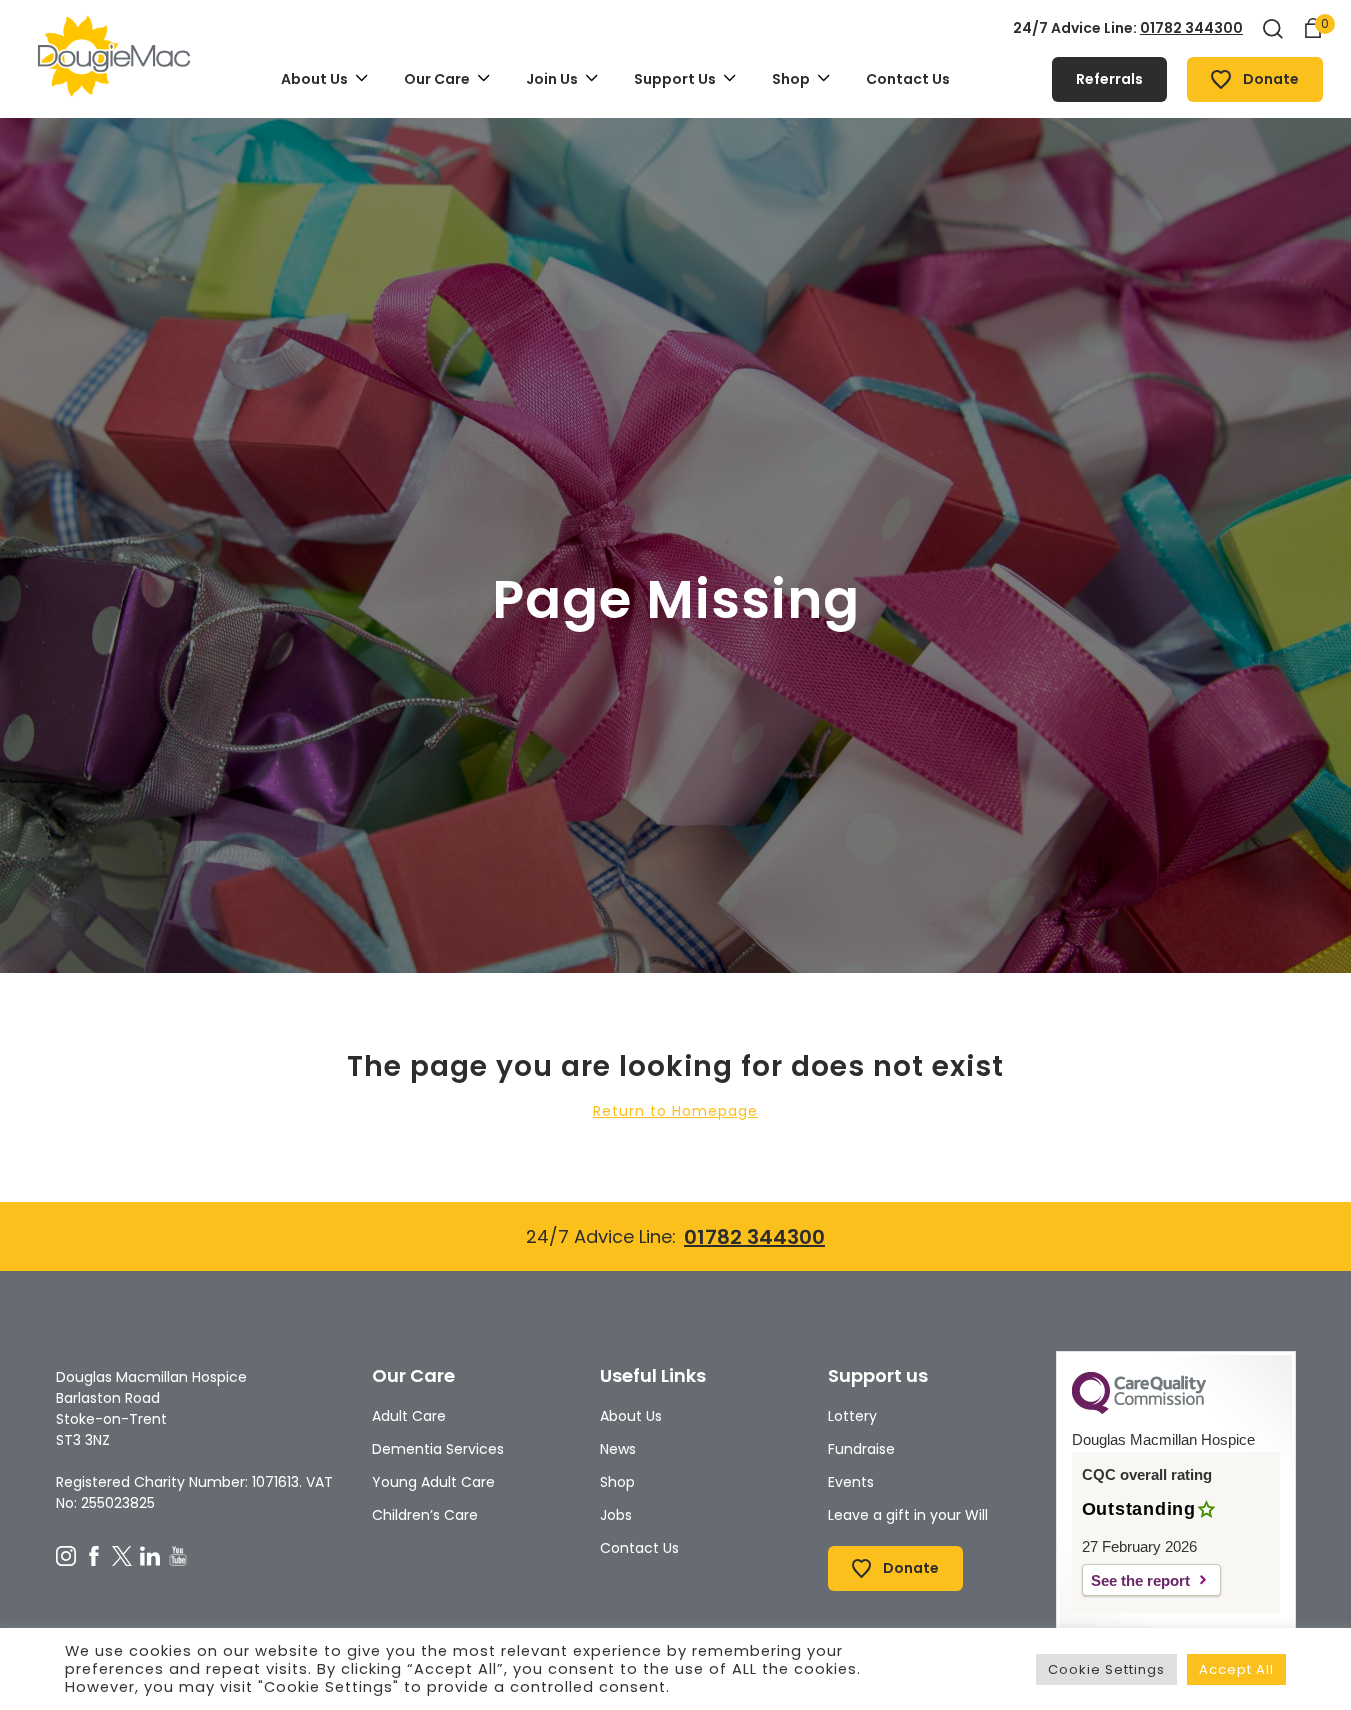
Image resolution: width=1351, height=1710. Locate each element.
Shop (617, 1482)
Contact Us (639, 1548)
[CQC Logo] (1139, 1409)
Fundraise (861, 1449)
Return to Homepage (675, 1111)
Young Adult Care (433, 1482)
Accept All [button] (1236, 1669)
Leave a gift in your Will (908, 1515)
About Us (631, 1416)
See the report (1140, 1580)
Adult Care (409, 1416)
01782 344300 (1191, 28)
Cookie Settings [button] (1106, 1669)
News (618, 1449)
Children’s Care (425, 1515)
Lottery (852, 1416)
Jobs (616, 1515)
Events (851, 1482)
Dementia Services (438, 1449)
